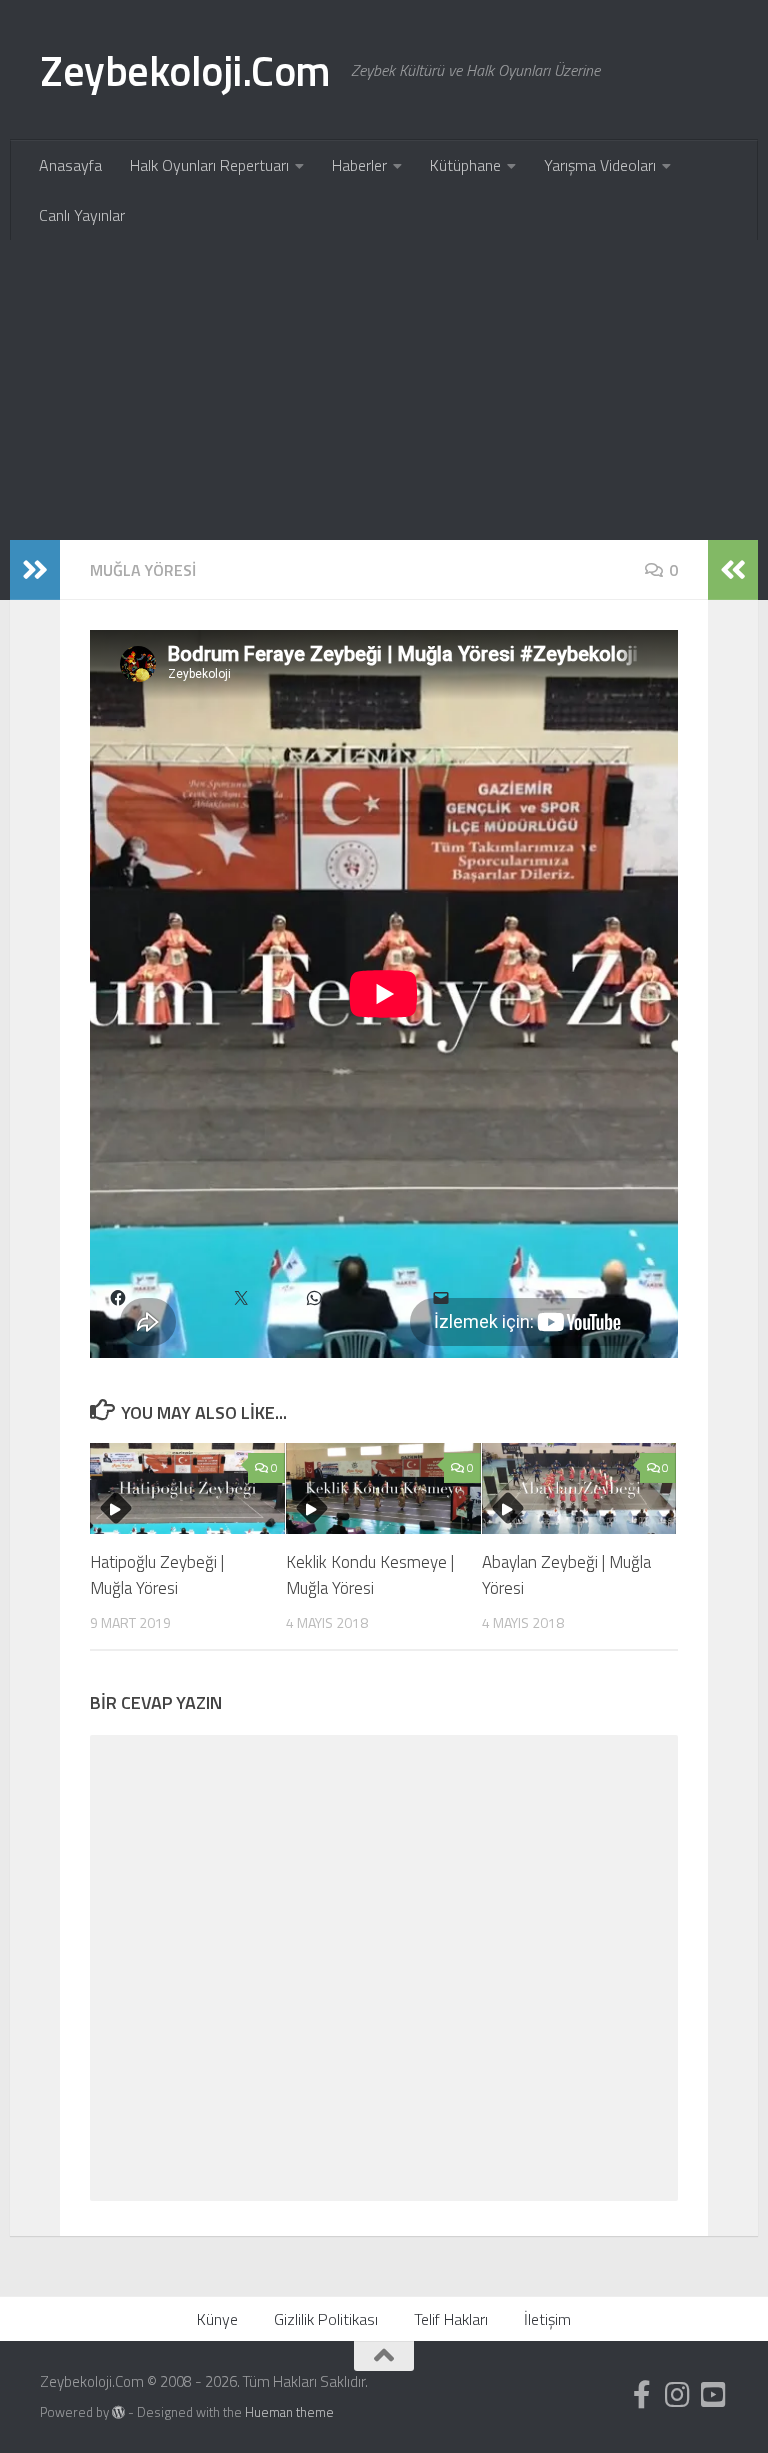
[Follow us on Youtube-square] (714, 2395)
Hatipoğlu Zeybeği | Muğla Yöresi (157, 1575)
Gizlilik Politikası (326, 2319)
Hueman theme (289, 2412)
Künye (217, 2319)
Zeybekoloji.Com (185, 70)
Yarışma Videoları (600, 165)
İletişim (547, 2319)
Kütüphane (465, 165)
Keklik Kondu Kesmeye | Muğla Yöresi (370, 1575)
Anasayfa (70, 165)
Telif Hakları (451, 2319)
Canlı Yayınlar (82, 215)
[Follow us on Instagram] (678, 2395)
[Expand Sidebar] (35, 570)
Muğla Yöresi (143, 570)
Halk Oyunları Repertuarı (209, 165)
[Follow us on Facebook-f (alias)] (642, 2395)
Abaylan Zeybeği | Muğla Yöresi (566, 1575)
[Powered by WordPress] (118, 2412)
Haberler (359, 165)
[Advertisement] (384, 390)
